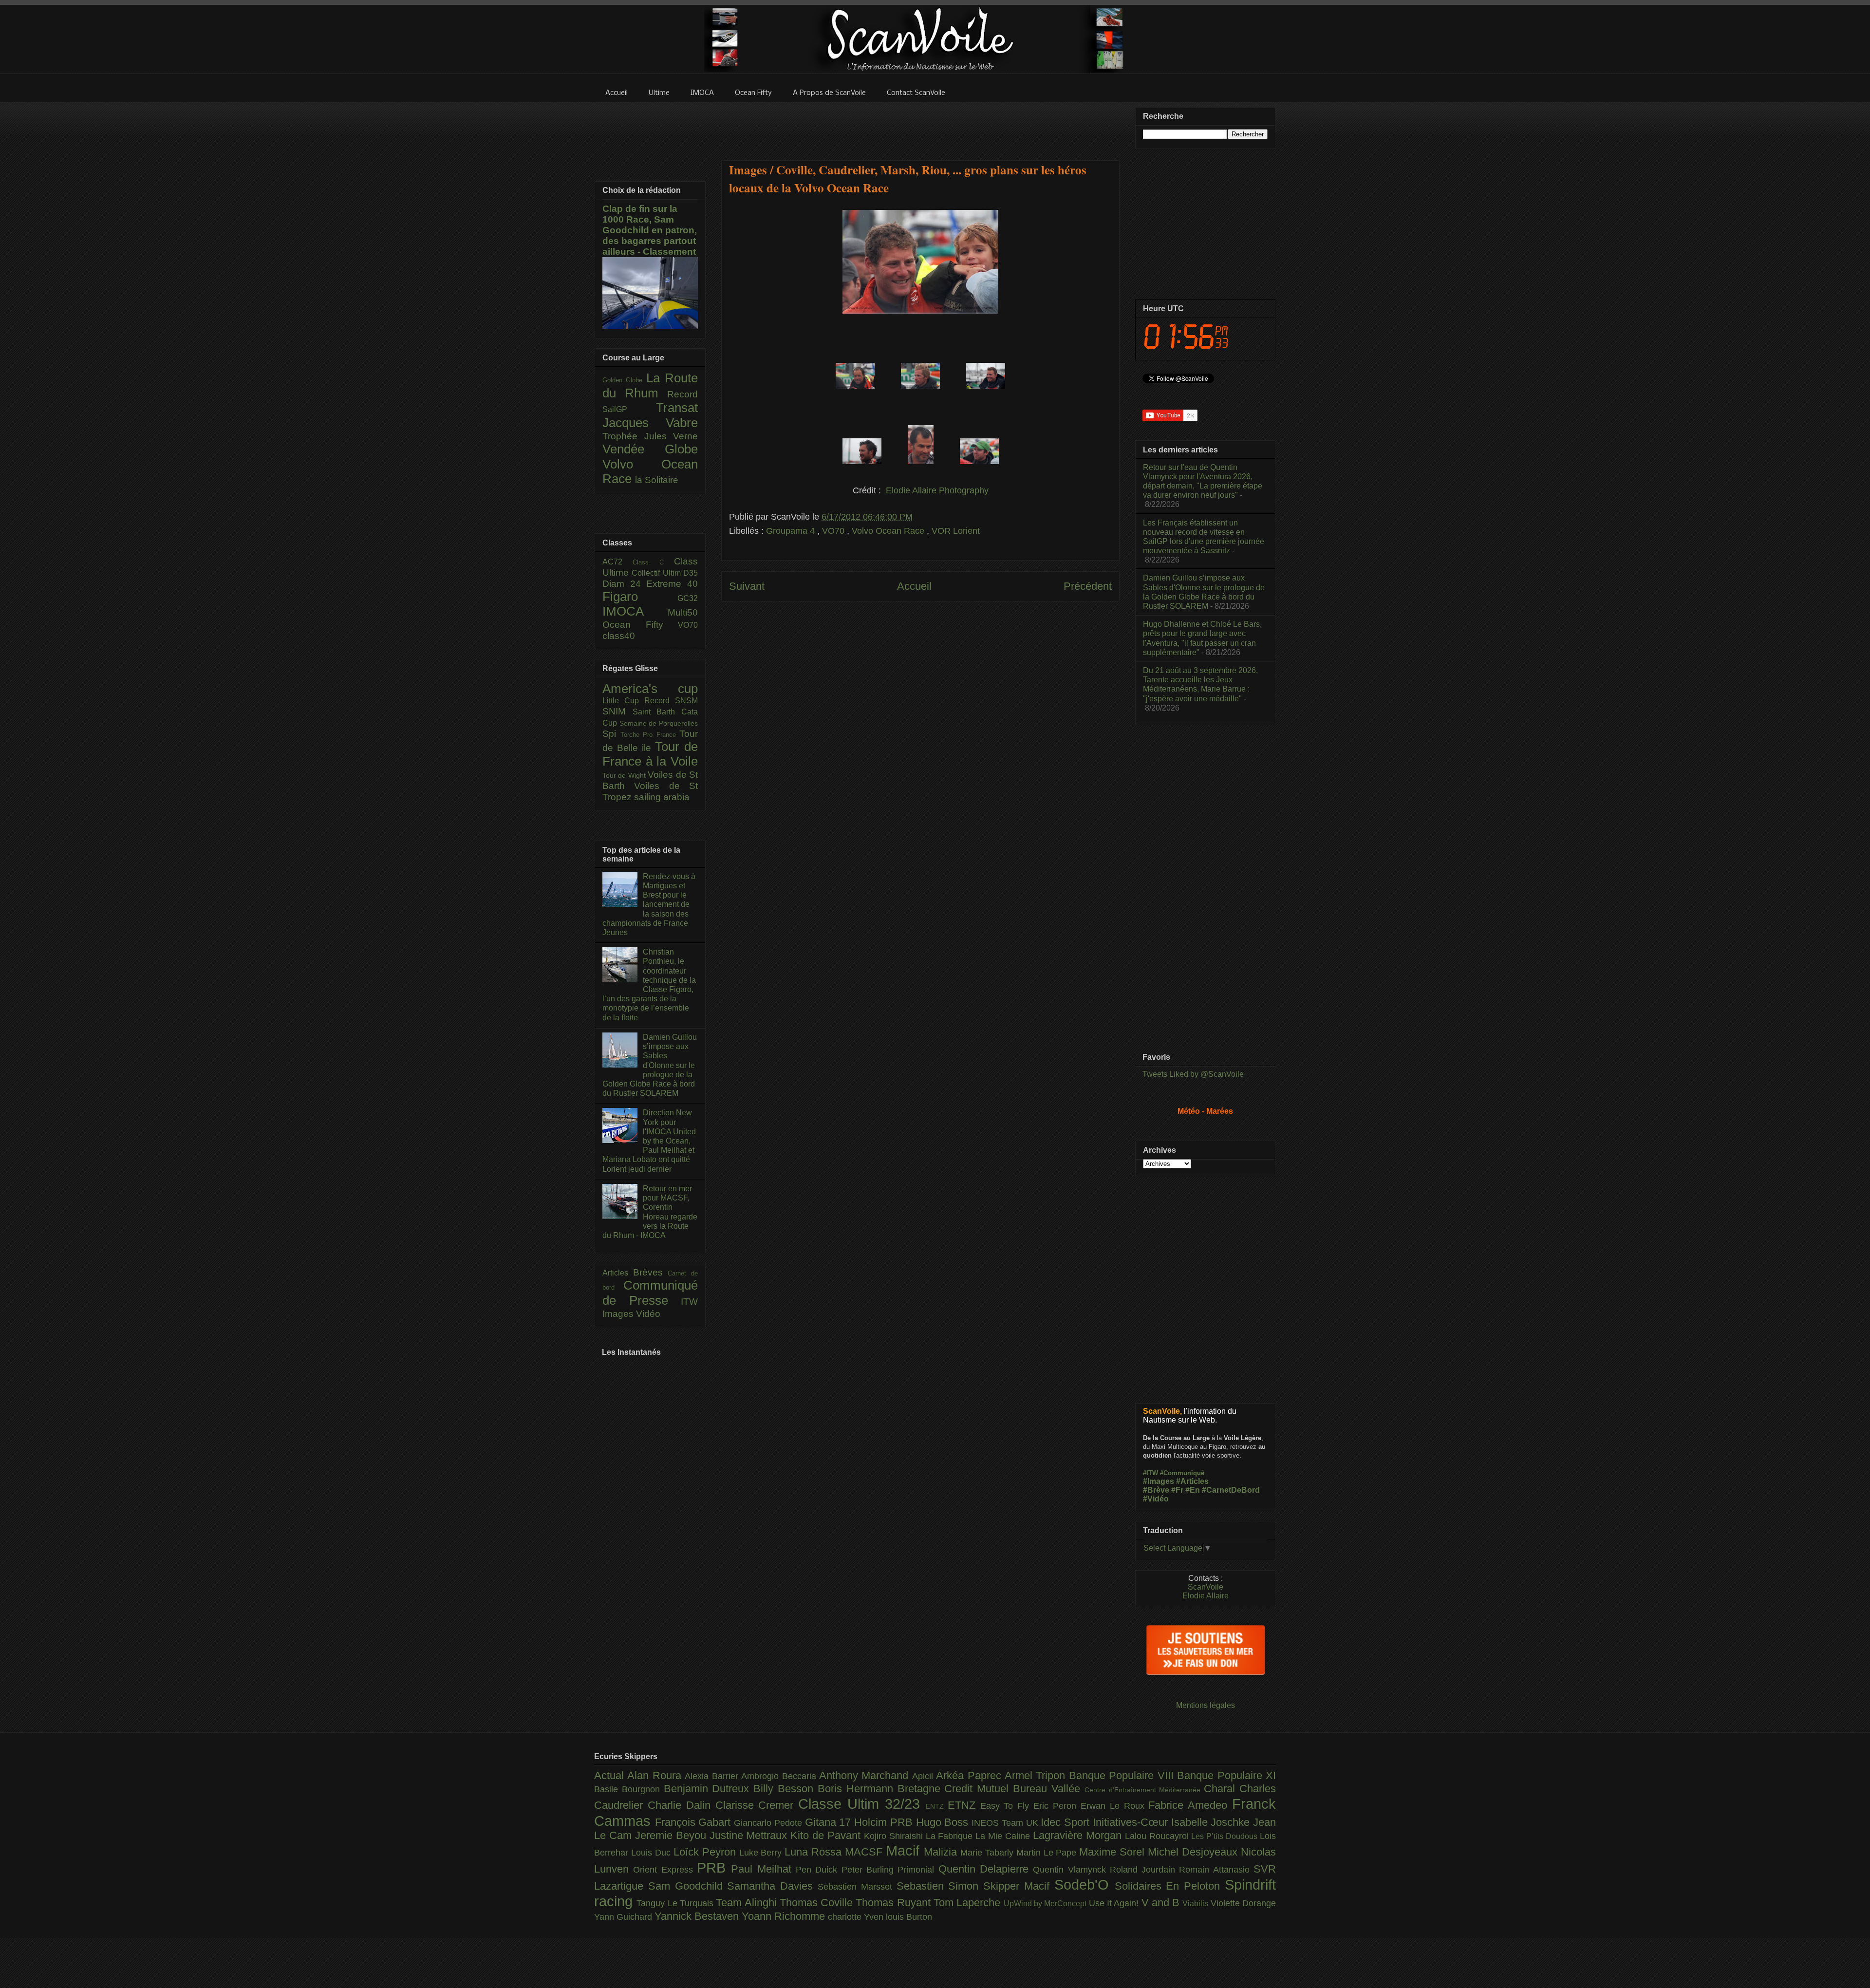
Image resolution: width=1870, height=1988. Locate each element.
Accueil (914, 586)
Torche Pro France (650, 735)
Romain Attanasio (1216, 1870)
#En (1193, 1490)
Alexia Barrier (713, 1776)
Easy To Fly (1007, 1806)
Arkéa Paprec (970, 1775)
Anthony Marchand (866, 1775)
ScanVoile (1206, 1587)
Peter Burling (870, 1870)
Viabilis (1196, 1903)
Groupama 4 (792, 531)
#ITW (1150, 1473)
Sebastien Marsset (857, 1887)
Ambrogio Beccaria (780, 1776)
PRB (714, 1868)
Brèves (651, 1272)
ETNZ (964, 1805)
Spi (611, 734)
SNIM (617, 711)
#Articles (1192, 1481)
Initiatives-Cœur (1132, 1822)
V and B (1162, 1903)
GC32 (688, 598)
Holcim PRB (885, 1822)
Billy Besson (785, 1789)
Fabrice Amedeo (1190, 1805)
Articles (618, 1273)
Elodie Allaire (1206, 1596)
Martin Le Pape (1048, 1853)
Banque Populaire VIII (1123, 1775)
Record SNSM (671, 701)
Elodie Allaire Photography (937, 490)
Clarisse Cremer (757, 1805)
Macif (905, 1851)
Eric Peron (1057, 1806)
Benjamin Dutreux (709, 1789)
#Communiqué (1182, 1473)
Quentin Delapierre (986, 1869)
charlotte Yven (857, 1917)
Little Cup (623, 701)
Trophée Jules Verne (650, 436)
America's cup (650, 689)
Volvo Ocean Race (889, 531)
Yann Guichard (624, 1917)
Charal (1222, 1789)
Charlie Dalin (682, 1805)
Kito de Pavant (827, 1835)
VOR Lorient (956, 531)
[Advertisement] (920, 125)
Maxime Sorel (1113, 1852)
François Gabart (694, 1822)
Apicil (924, 1776)
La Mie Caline (1004, 1836)
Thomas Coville (818, 1903)
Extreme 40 (672, 584)
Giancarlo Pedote (769, 1823)
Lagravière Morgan (1079, 1835)
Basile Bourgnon (629, 1789)
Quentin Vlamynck (1071, 1870)
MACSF (865, 1852)
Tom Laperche (969, 1903)
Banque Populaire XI (1226, 1775)
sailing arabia (662, 797)
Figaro (640, 597)
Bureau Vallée (1049, 1789)
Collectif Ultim (657, 573)
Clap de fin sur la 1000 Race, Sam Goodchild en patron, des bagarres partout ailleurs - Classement (650, 230)
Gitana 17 (830, 1822)
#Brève (1156, 1490)
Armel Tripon (1037, 1775)
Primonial (918, 1870)
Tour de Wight (625, 775)
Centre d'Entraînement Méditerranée (1144, 1790)
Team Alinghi (748, 1903)
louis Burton (909, 1917)
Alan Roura (656, 1775)
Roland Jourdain (1145, 1870)
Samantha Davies (772, 1886)
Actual (611, 1775)
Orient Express (665, 1870)
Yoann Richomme (785, 1916)
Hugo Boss (944, 1822)
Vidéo (648, 1314)
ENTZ (937, 1806)
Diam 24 (624, 584)
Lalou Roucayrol (1158, 1836)
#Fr (1177, 1490)
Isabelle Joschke (1212, 1822)
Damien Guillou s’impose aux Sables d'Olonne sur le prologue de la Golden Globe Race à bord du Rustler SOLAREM (650, 1065)
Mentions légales (1206, 1705)
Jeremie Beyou (672, 1835)
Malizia (942, 1852)
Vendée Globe (650, 449)
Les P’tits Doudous (1225, 1836)
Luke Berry (762, 1853)
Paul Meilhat (763, 1869)
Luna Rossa (815, 1852)
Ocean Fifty (640, 625)
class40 (619, 636)
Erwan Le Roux (1115, 1806)
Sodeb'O (1085, 1885)
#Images (1159, 1481)
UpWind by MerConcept (1046, 1903)
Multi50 (683, 612)
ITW (689, 1302)
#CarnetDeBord (1231, 1490)
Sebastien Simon (940, 1886)
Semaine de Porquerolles (659, 723)
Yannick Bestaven (698, 1916)
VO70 (834, 531)
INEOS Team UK (1006, 1823)
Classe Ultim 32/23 (862, 1804)
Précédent (1088, 586)
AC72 (617, 562)
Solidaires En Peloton (1170, 1886)
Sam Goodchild (688, 1886)
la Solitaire (657, 480)
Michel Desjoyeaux (1194, 1852)
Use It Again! (1115, 1903)
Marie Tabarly (988, 1853)
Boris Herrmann (858, 1789)
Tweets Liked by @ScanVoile (1193, 1074)
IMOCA (635, 611)
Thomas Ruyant (895, 1903)
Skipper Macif (1019, 1886)
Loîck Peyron (706, 1852)
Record (683, 394)
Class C (653, 562)
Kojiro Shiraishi (895, 1836)
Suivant (747, 586)
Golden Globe (624, 380)
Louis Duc (652, 1853)
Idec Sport (1066, 1822)
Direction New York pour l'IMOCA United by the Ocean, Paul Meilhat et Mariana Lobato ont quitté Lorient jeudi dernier (649, 1141)
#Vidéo (1156, 1499)
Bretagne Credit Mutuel (955, 1789)
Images (619, 1314)
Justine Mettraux (750, 1835)
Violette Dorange (1243, 1903)
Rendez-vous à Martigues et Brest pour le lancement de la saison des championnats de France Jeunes (649, 904)
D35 (691, 573)
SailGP (629, 409)
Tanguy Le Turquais (676, 1903)
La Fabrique (951, 1836)
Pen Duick (819, 1870)
